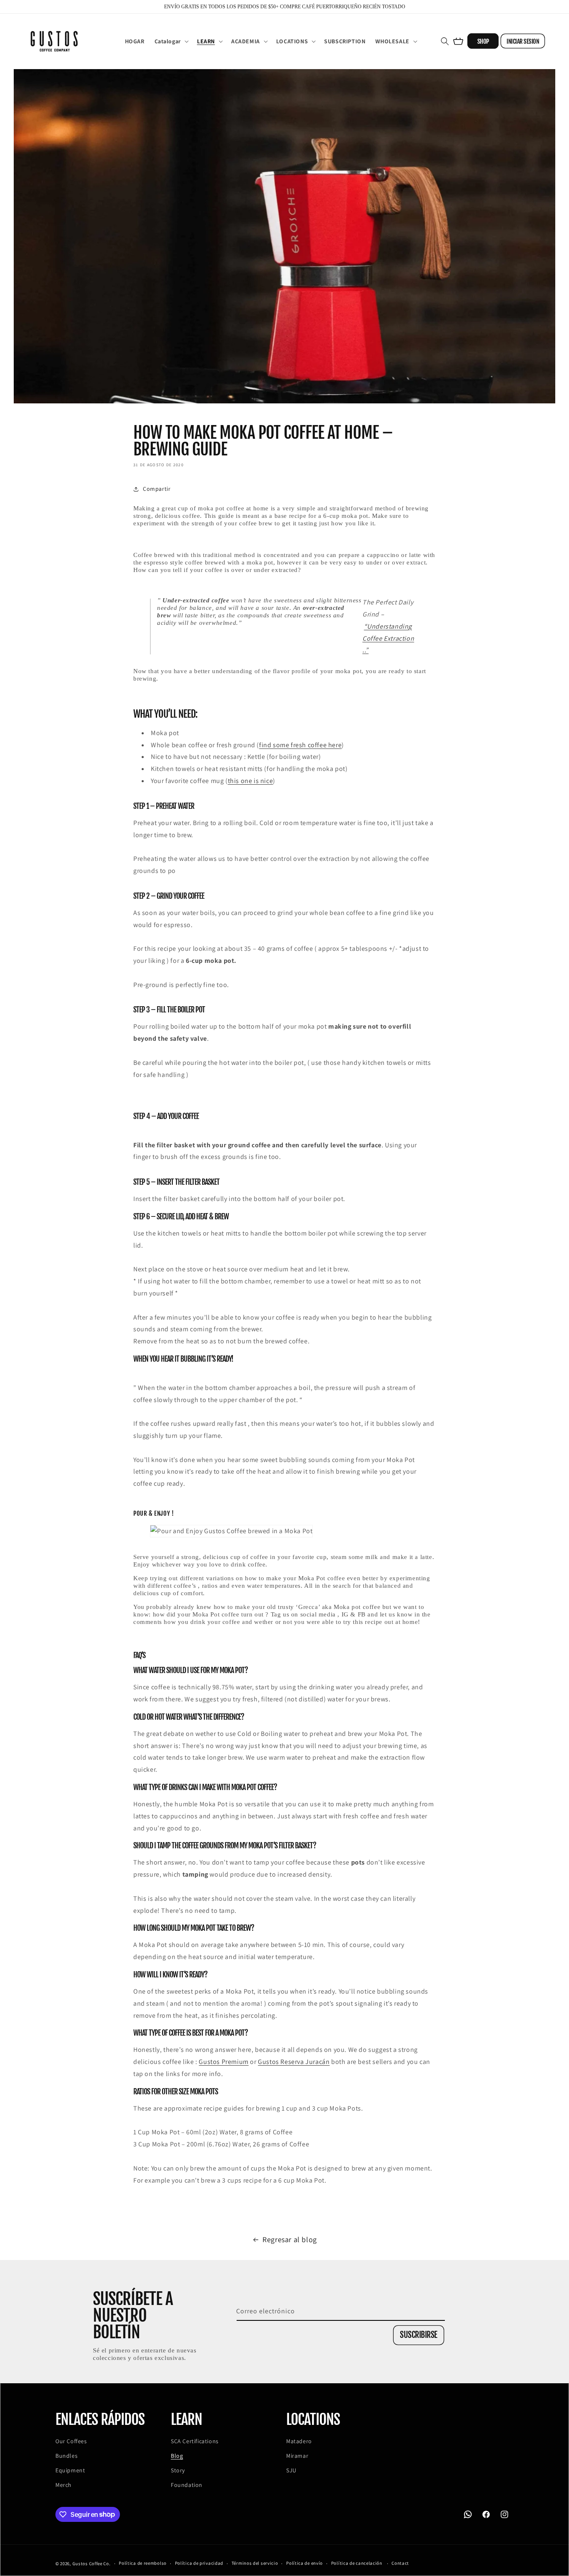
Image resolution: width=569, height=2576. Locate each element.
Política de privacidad (199, 2563)
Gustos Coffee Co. (92, 2564)
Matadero (299, 2441)
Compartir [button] (157, 489)
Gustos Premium (223, 2062)
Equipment (70, 2470)
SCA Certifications (195, 2441)
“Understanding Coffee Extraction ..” (388, 638)
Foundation (187, 2485)
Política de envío (304, 2563)
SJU (291, 2470)
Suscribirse (419, 2335)
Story (178, 2470)
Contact (400, 2563)
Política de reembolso (143, 2563)
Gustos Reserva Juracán (294, 2062)
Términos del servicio (255, 2563)
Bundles (66, 2456)
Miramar (297, 2456)
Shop (483, 41)
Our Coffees (71, 2441)
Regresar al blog (290, 2239)
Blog (177, 2456)
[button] (171, 41)
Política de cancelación (357, 2563)
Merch (64, 2485)
